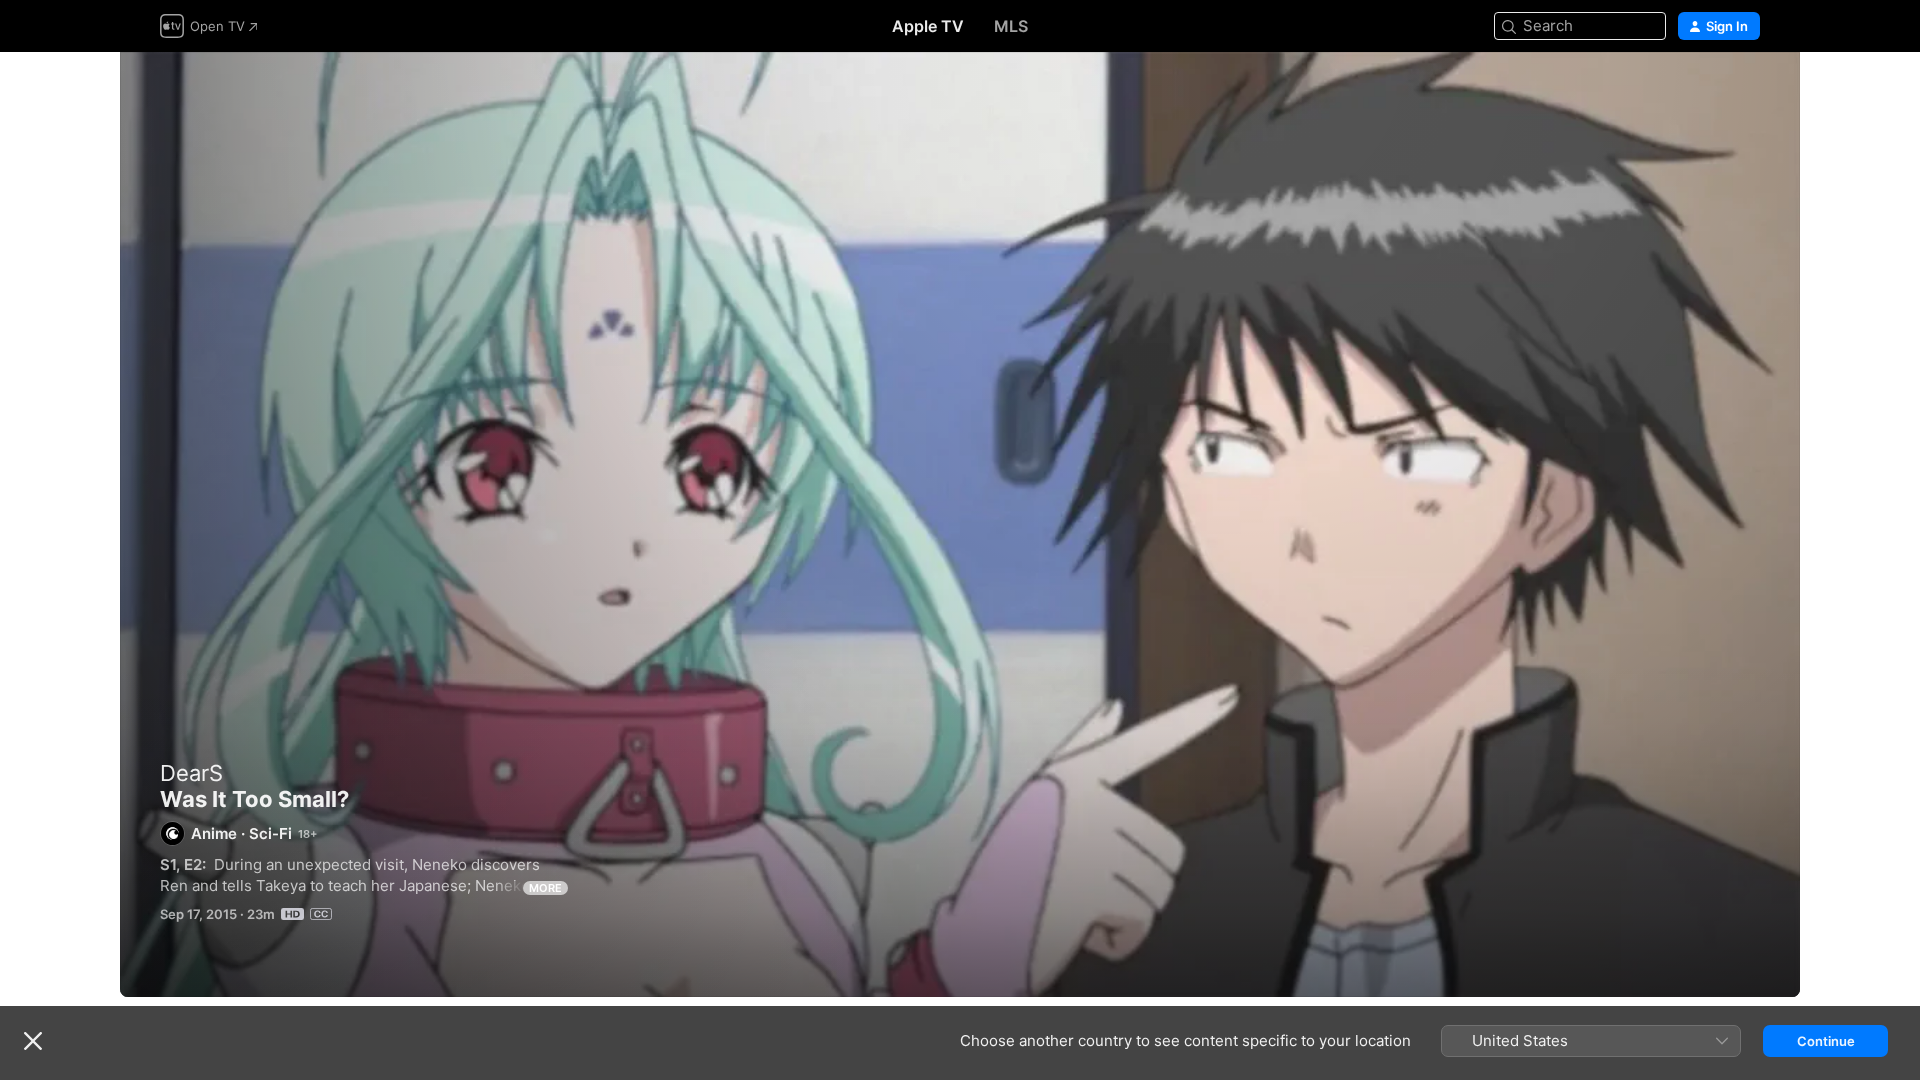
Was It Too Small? (960, 524)
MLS (1011, 26)
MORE (545, 888)
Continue (1826, 1041)
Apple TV (928, 26)
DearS (191, 773)
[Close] (33, 1041)
